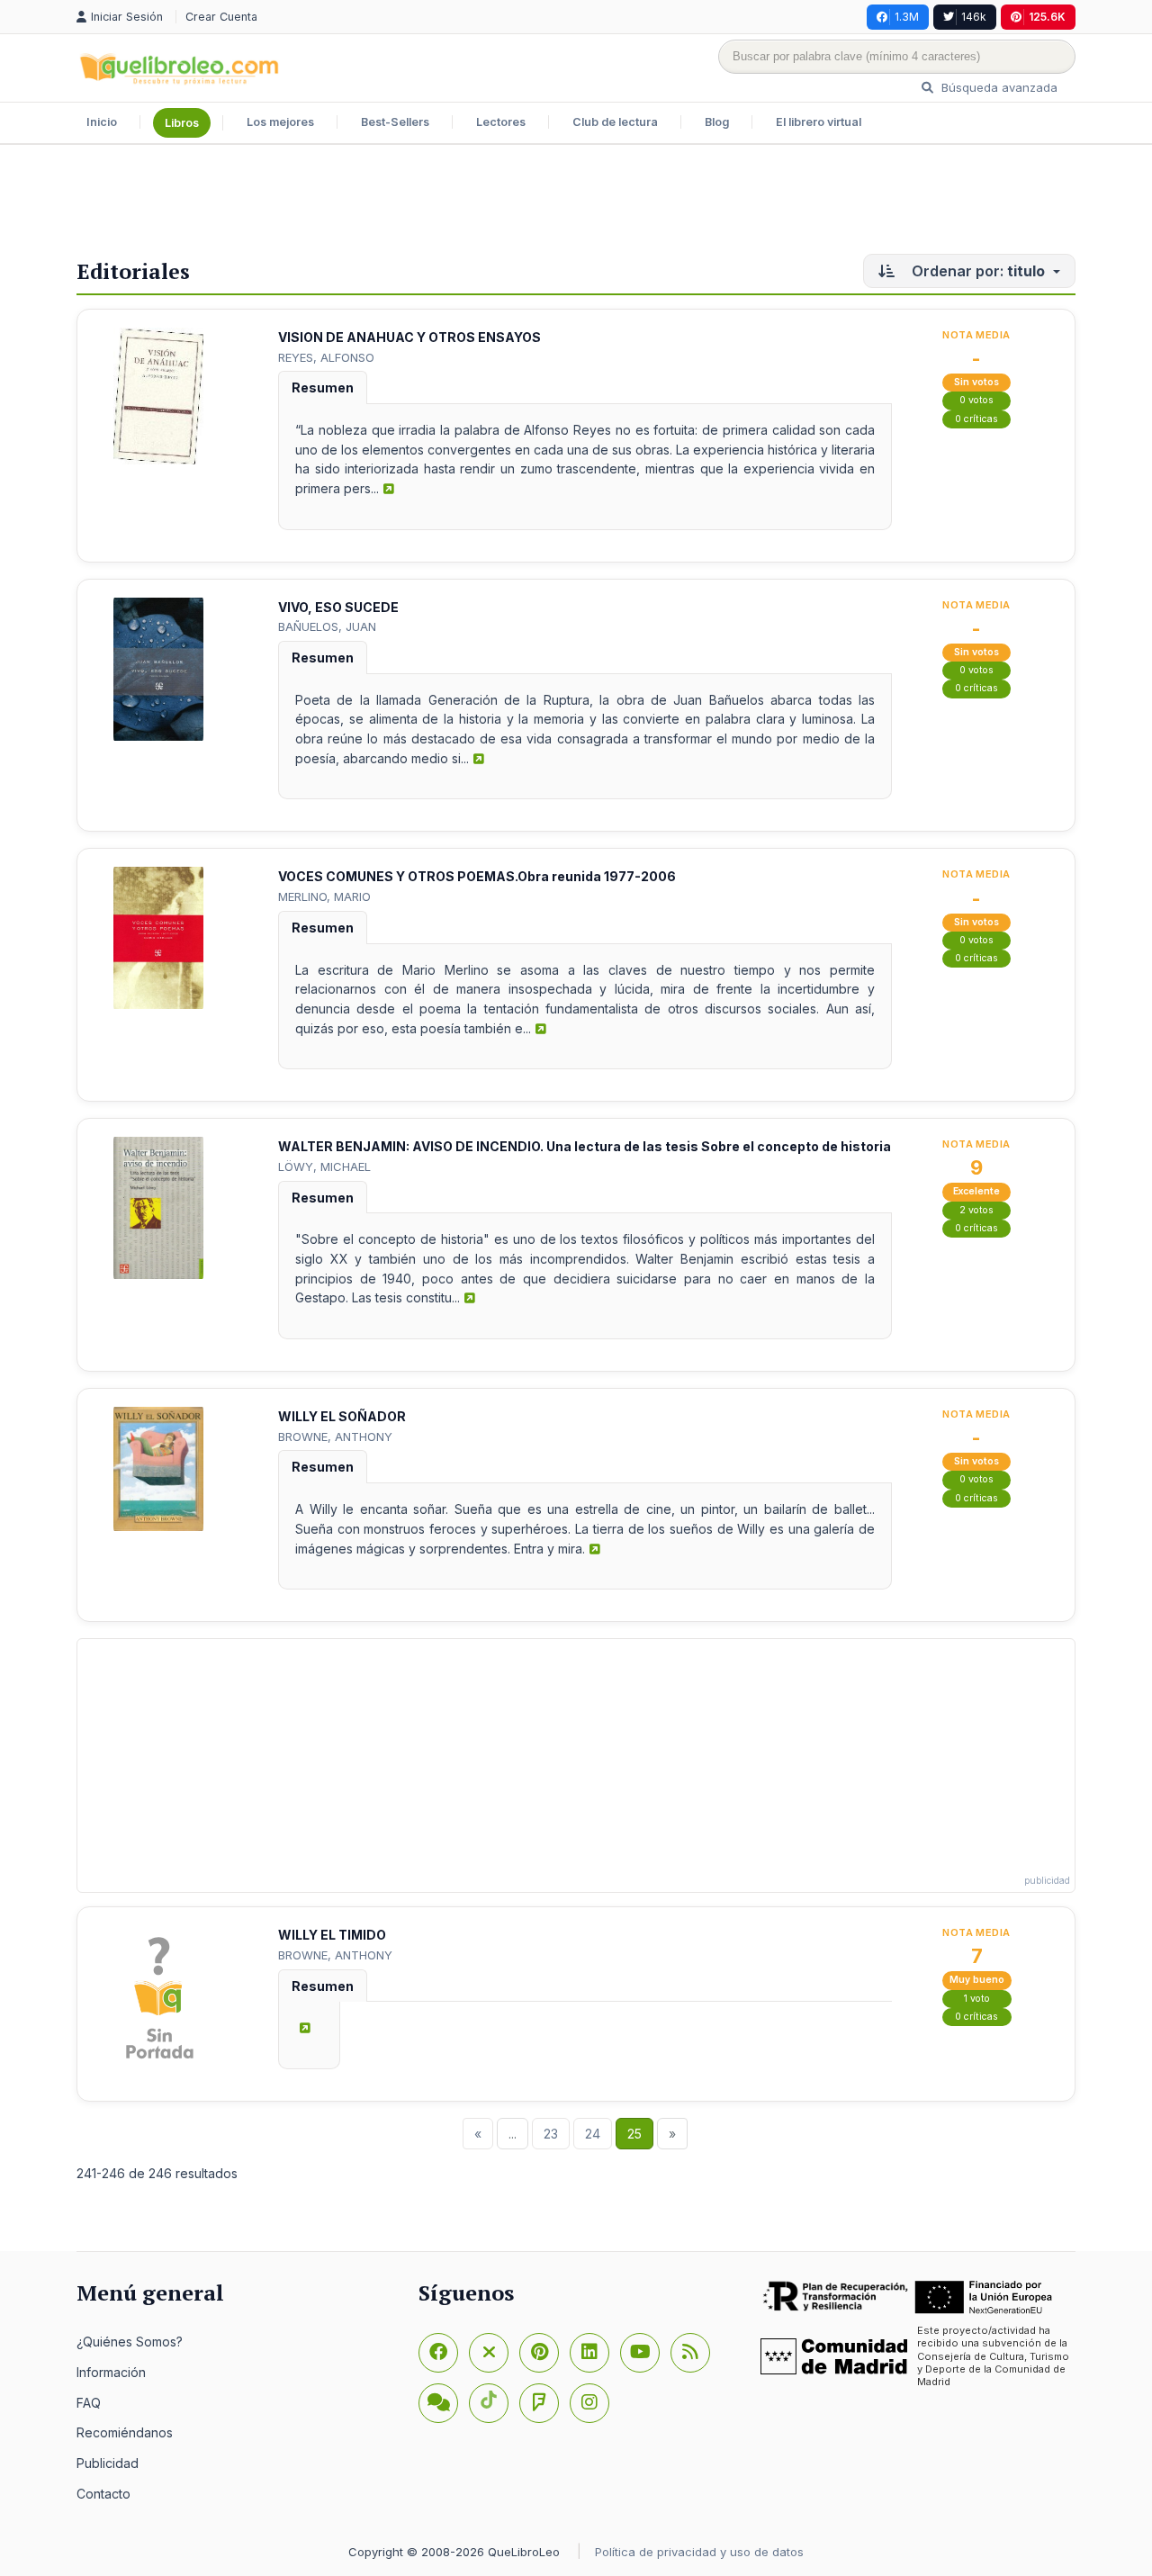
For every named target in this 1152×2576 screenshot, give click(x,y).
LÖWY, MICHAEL (324, 1166)
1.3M (907, 17)
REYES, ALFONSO (326, 357)
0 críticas (976, 419)
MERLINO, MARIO (324, 896)
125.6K (1047, 17)
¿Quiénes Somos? (130, 2342)
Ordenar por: (976, 271)
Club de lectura (615, 122)
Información (111, 2372)
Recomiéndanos (125, 2432)
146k (974, 17)
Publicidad (108, 2463)
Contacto (103, 2494)
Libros (182, 123)
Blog (717, 122)
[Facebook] (438, 2353)
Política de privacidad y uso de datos (699, 2552)
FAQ (89, 2403)
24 (593, 2134)
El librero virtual (819, 122)
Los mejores (280, 122)
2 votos (976, 1210)
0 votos (976, 400)
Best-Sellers (395, 122)
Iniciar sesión (129, 17)
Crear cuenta (221, 17)
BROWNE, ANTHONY (335, 1437)
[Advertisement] (576, 203)
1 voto (977, 1999)
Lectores (501, 122)
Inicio (102, 122)
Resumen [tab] (323, 387)
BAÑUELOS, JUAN (327, 626)
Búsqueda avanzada (998, 87)
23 (551, 2134)
